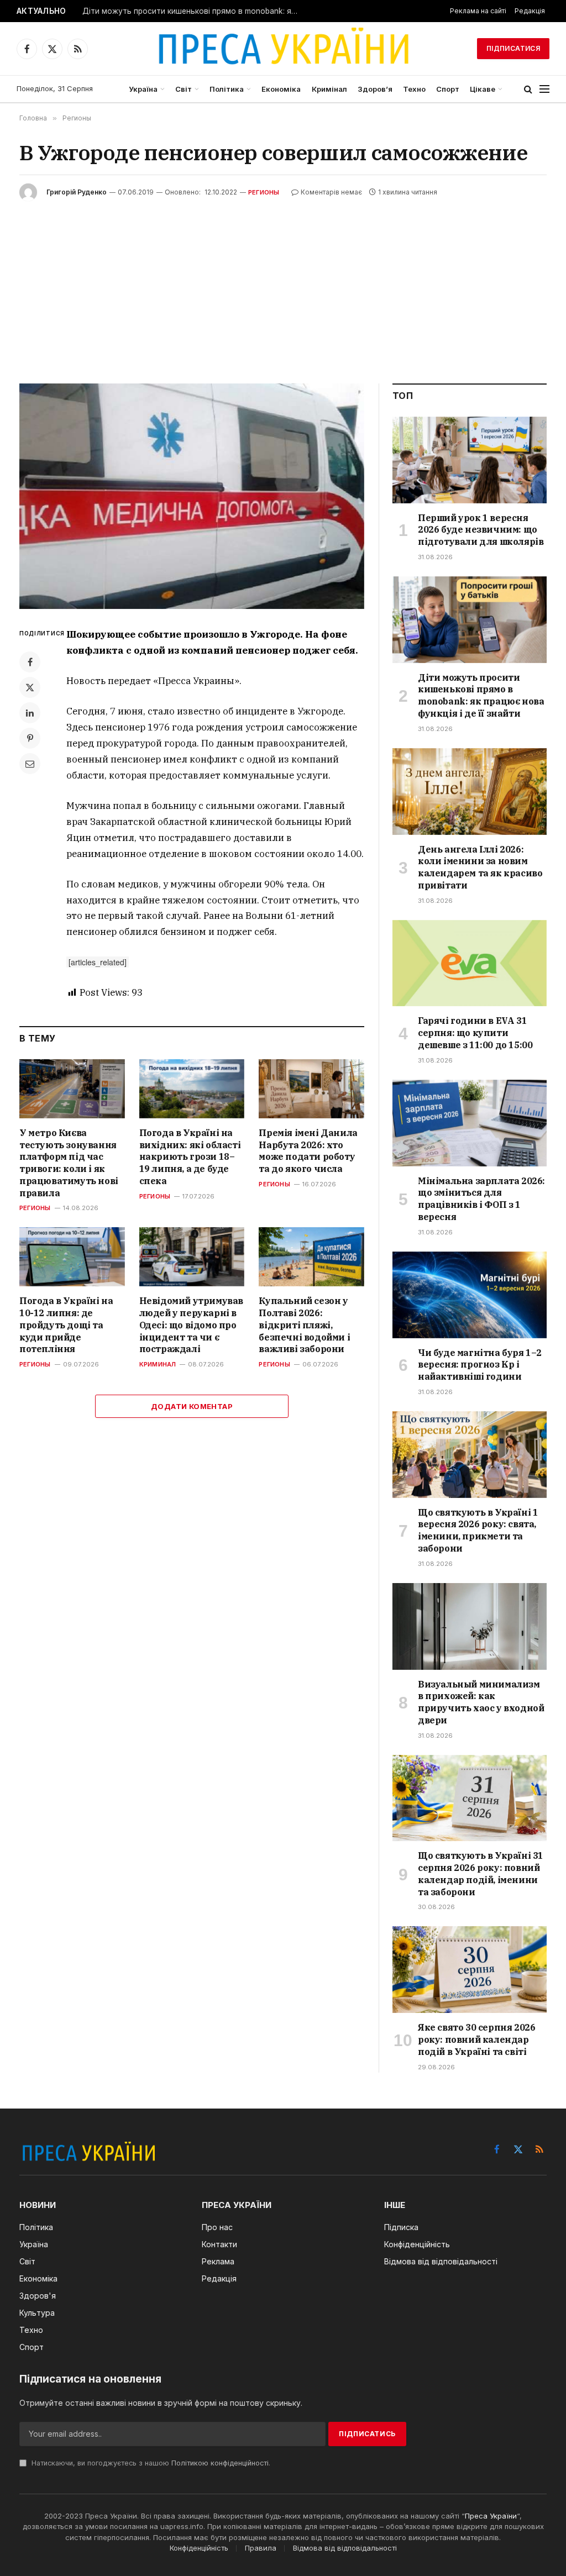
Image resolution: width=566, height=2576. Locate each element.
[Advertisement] (283, 284)
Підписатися (513, 48)
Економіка (281, 89)
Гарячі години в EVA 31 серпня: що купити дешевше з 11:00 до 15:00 (475, 1033)
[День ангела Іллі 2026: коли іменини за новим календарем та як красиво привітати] (470, 792)
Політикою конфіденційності (220, 2463)
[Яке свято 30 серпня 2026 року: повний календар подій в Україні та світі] (470, 1970)
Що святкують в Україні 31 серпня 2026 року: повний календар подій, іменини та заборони (481, 1873)
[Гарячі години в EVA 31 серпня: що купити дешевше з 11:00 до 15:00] (470, 963)
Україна (143, 89)
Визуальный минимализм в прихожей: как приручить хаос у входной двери (481, 1702)
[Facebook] (30, 662)
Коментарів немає (331, 192)
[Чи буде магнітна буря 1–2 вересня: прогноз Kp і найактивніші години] (470, 1295)
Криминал (158, 1364)
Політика (227, 89)
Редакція (530, 11)
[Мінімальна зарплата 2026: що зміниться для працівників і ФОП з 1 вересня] (470, 1123)
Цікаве (483, 89)
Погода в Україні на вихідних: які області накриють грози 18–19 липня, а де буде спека (190, 1157)
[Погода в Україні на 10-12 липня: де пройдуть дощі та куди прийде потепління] (72, 1257)
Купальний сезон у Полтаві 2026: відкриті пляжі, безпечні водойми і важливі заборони (304, 1325)
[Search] (528, 89)
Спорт (448, 89)
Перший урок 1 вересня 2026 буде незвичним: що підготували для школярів (481, 530)
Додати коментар (192, 1406)
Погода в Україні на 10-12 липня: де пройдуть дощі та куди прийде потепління (66, 1325)
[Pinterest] (30, 738)
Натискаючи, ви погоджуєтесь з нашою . (150, 2463)
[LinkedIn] (30, 713)
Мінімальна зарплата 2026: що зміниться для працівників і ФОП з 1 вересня (481, 1199)
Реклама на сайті (478, 11)
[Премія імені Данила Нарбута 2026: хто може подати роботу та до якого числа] (311, 1089)
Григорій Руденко (77, 192)
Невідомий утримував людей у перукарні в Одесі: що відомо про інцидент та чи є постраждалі (191, 1325)
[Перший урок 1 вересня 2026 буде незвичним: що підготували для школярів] (470, 460)
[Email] (30, 764)
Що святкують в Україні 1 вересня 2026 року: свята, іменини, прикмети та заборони (478, 1530)
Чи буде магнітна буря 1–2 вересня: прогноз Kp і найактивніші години (480, 1365)
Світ (184, 89)
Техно (414, 89)
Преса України (491, 2516)
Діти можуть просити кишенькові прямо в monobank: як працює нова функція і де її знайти (193, 11)
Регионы (264, 192)
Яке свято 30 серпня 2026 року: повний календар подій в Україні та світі (476, 2039)
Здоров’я (375, 89)
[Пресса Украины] (283, 49)
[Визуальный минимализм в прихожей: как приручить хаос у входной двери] (470, 1626)
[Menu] (544, 89)
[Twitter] (30, 687)
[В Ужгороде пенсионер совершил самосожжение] (192, 496)
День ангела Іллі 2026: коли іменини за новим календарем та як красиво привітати (480, 867)
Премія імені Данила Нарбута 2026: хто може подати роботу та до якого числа (308, 1151)
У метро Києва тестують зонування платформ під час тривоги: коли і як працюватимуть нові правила (69, 1163)
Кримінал (329, 89)
